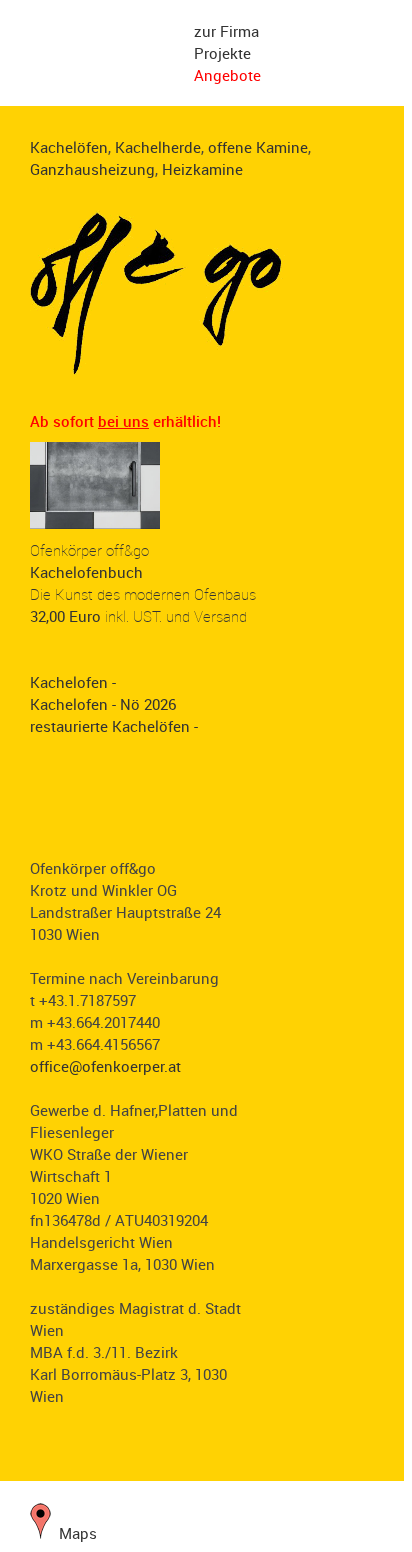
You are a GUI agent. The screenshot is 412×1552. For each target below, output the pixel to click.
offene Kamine (258, 147)
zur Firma (226, 31)
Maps (74, 1533)
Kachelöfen (69, 147)
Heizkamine (202, 169)
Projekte (222, 53)
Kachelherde (158, 147)
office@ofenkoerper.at (105, 1066)
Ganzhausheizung (92, 169)
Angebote (227, 75)
